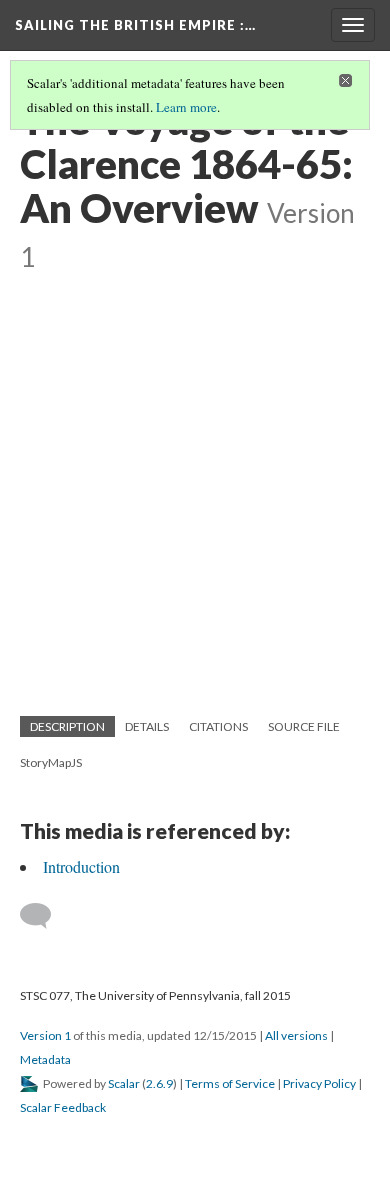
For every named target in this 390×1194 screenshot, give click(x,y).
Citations (218, 726)
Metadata (45, 1059)
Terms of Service (230, 1083)
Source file (304, 726)
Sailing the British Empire (135, 25)
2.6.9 (159, 1083)
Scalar (124, 1083)
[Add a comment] (44, 916)
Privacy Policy (319, 1083)
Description (67, 726)
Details (147, 726)
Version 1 (45, 1035)
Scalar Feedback (63, 1107)
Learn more (186, 107)
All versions (296, 1035)
